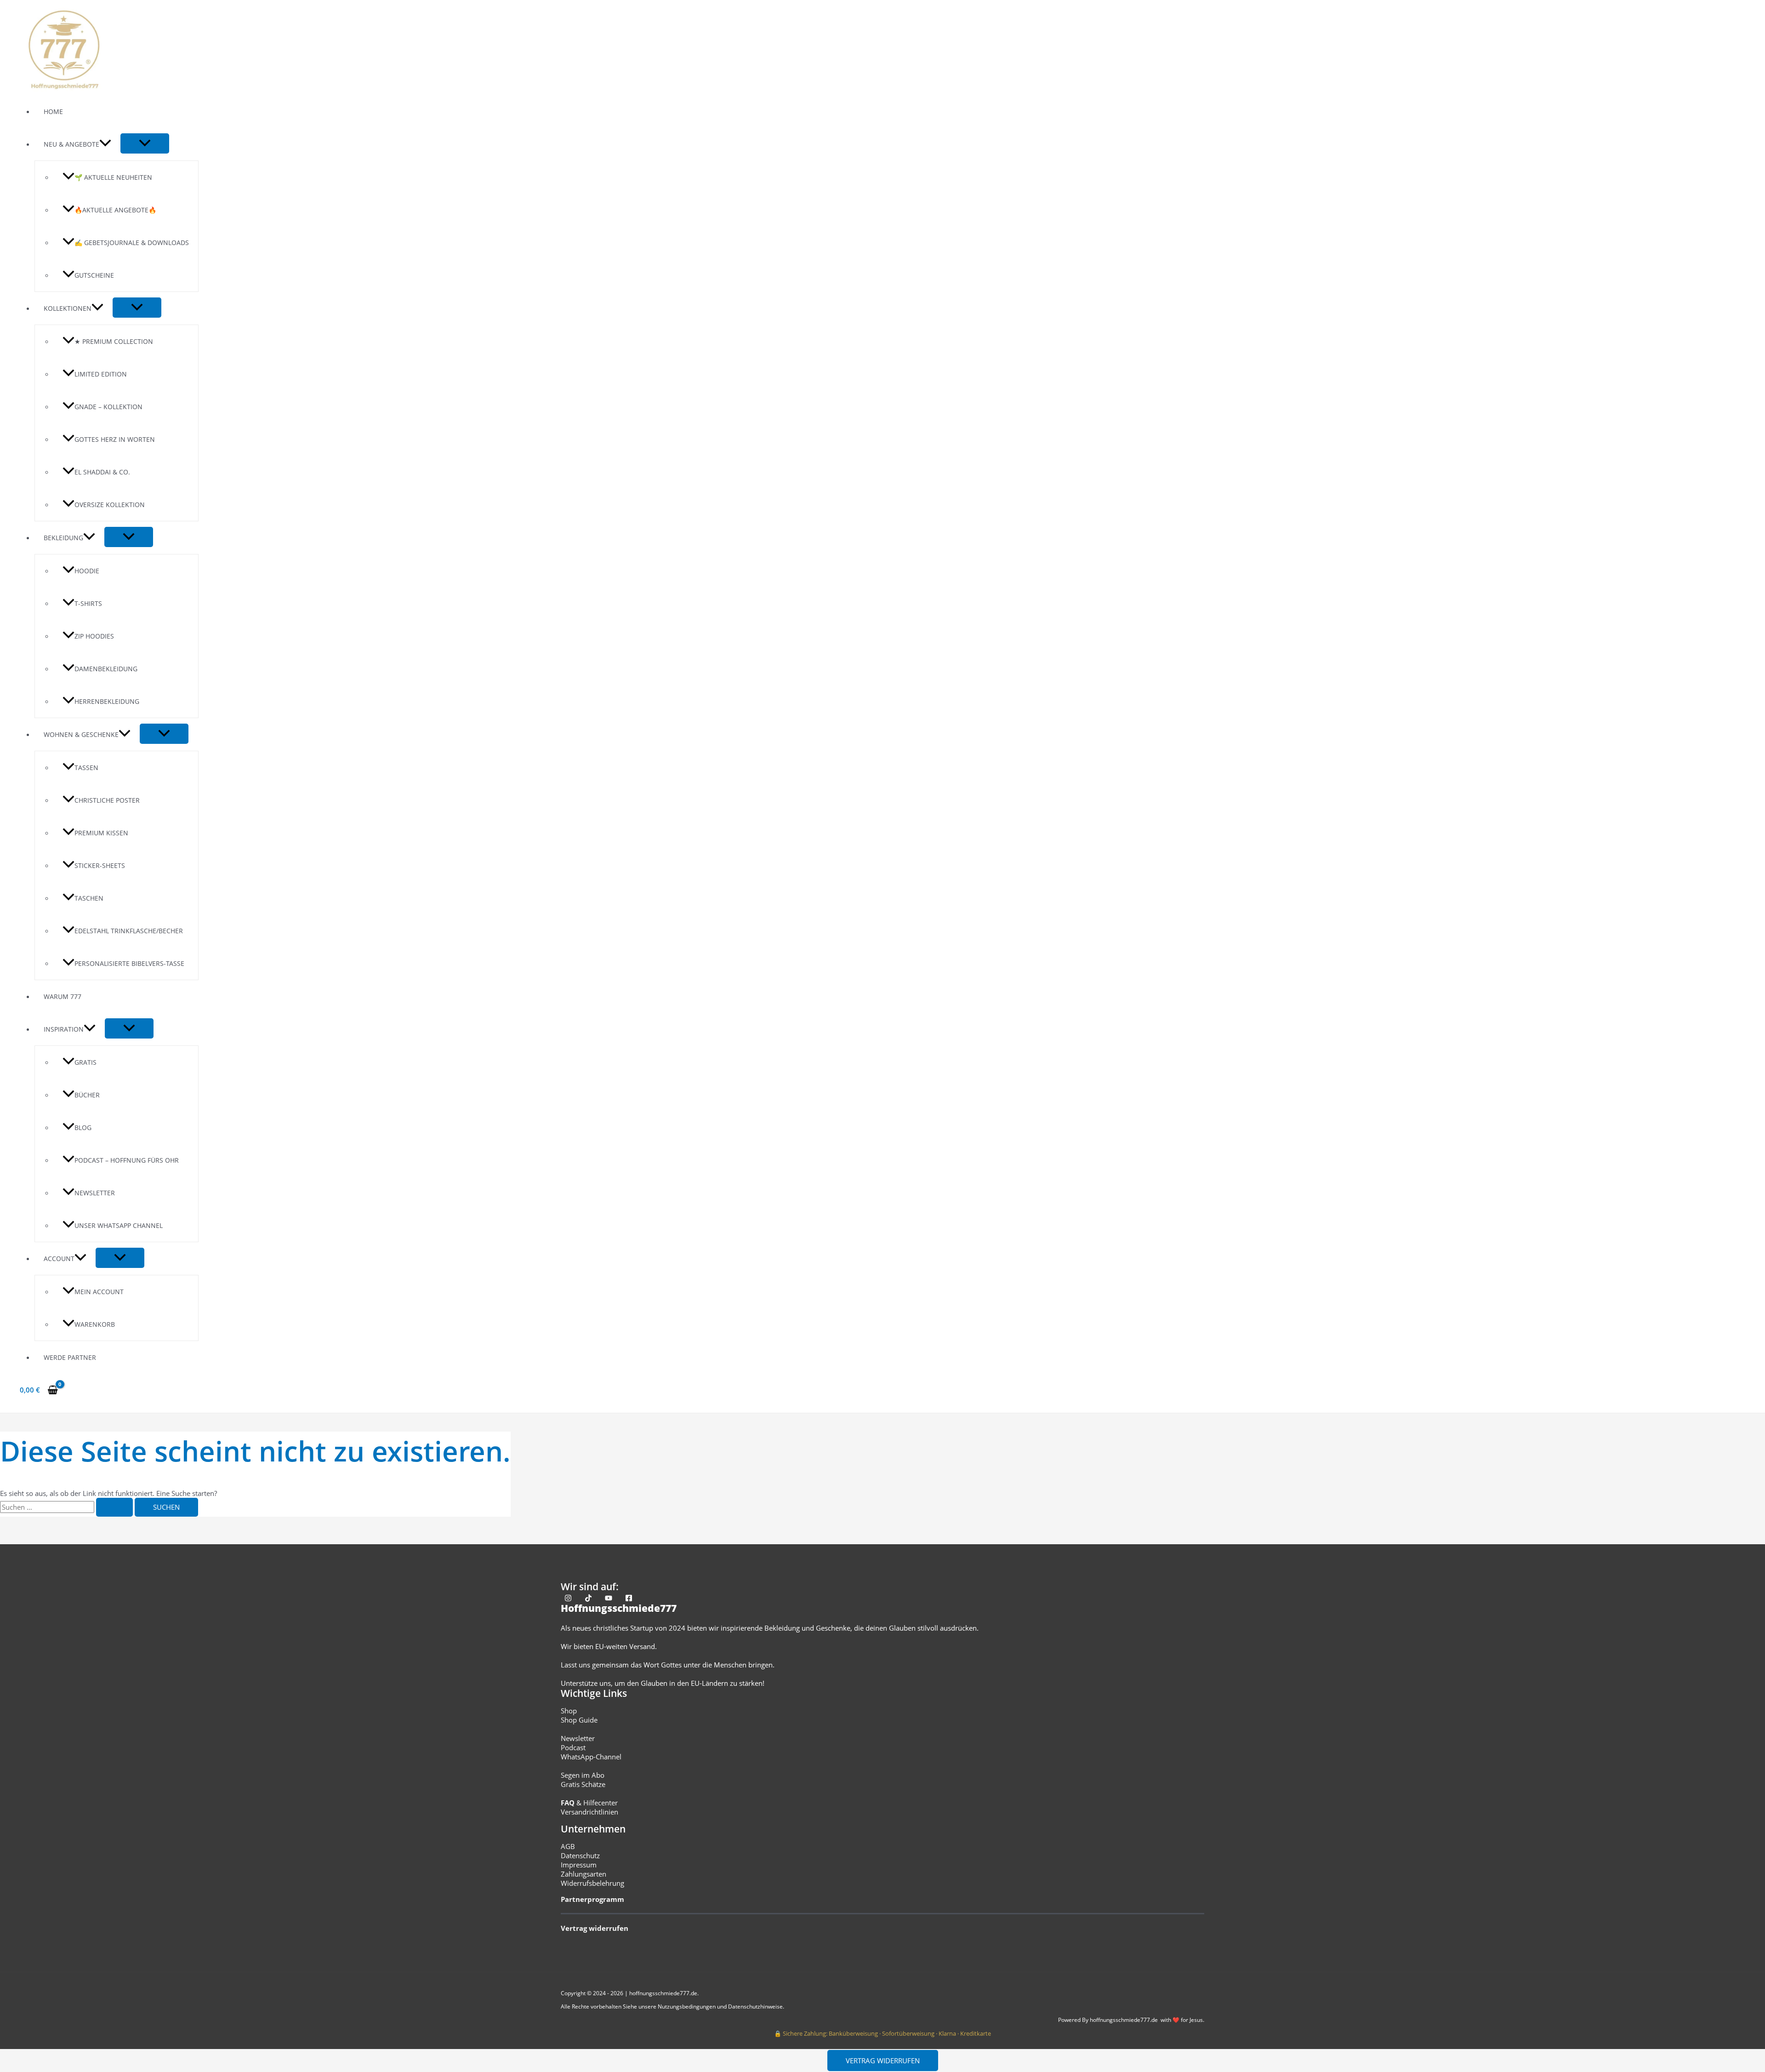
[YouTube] (609, 1599)
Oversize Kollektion (110, 505)
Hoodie (87, 571)
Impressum (579, 1865)
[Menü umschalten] (145, 143)
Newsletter (95, 1193)
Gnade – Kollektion (108, 407)
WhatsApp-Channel (591, 1757)
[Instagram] (568, 1599)
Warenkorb (95, 1324)
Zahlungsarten (584, 1874)
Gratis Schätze (583, 1784)
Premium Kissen (101, 833)
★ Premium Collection (114, 341)
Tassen (86, 768)
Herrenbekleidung (107, 701)
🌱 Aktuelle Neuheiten (113, 177)
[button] (105, 144)
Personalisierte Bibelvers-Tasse (129, 963)
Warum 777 (63, 996)
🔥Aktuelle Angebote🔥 (115, 210)
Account (59, 1259)
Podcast (573, 1747)
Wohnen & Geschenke (81, 734)
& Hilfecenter (589, 1803)
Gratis (85, 1062)
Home (53, 111)
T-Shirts (88, 603)
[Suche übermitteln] (114, 1507)
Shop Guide (579, 1720)
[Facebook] (629, 1599)
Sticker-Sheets (100, 865)
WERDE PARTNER (70, 1357)
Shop (569, 1711)
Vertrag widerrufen (883, 2061)
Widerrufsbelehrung (592, 1883)
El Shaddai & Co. (102, 472)
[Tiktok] (588, 1599)
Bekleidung (63, 538)
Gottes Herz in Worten (115, 439)
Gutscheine (94, 275)
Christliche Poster (107, 800)
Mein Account (99, 1292)
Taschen (89, 898)
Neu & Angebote (71, 144)
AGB (568, 1846)
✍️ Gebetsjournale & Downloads (132, 243)
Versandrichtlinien (589, 1812)
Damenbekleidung (106, 669)
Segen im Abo (583, 1775)
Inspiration (64, 1029)
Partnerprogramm (592, 1899)
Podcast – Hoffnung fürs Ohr (127, 1160)
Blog (83, 1127)
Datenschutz (580, 1855)
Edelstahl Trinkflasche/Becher (129, 931)
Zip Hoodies (94, 636)
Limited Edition (101, 374)
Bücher (87, 1095)
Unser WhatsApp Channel (119, 1225)
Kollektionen (68, 308)
